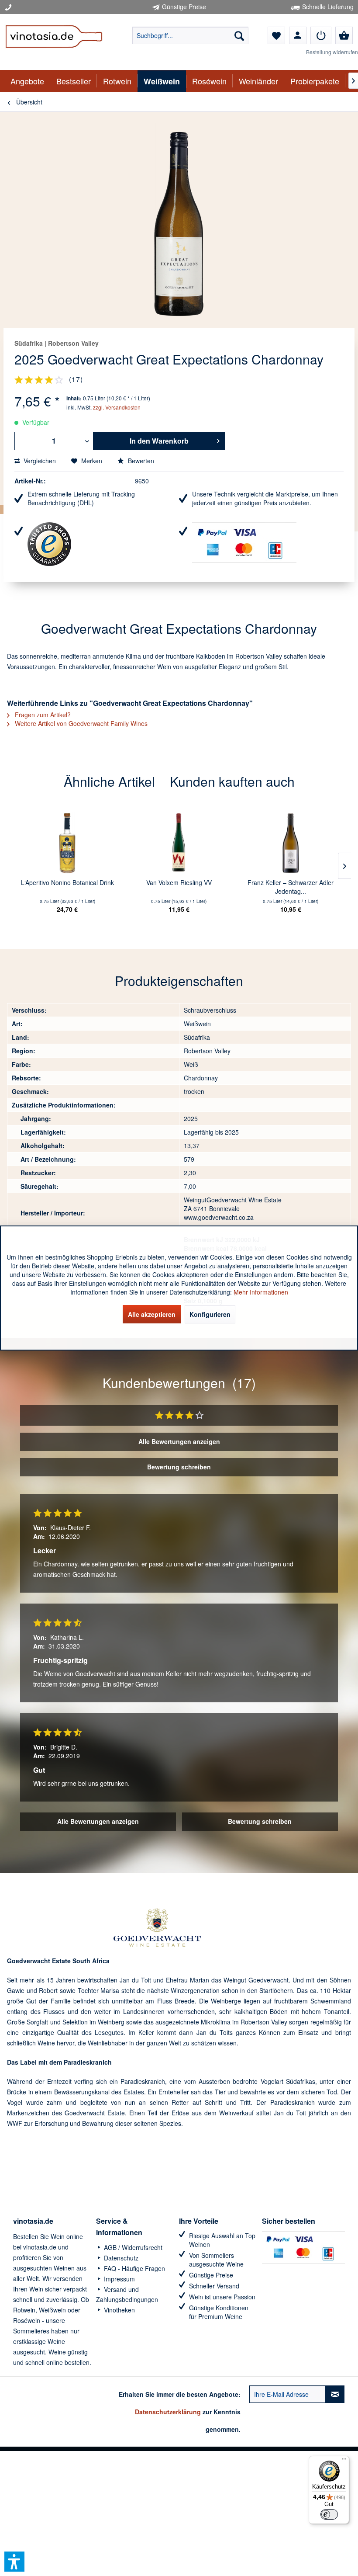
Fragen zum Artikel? (42, 715)
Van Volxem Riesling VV (179, 882)
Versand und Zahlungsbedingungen (127, 2295)
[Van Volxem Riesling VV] (179, 843)
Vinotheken (119, 2310)
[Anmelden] (321, 35)
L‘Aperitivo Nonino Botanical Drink (67, 882)
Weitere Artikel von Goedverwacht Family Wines (80, 723)
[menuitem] (191, 35)
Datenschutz (120, 2258)
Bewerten (140, 461)
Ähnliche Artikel (109, 781)
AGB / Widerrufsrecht (132, 2247)
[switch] (329, 2514)
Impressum (119, 2279)
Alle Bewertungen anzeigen (179, 1441)
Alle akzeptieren (152, 1314)
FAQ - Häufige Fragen (134, 2268)
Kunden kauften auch (232, 781)
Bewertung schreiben (179, 1467)
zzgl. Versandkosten (117, 407)
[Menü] (344, 2461)
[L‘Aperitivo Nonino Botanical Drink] (67, 843)
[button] (14, 2562)
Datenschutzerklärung (168, 2412)
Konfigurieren (210, 1314)
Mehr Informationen (261, 1292)
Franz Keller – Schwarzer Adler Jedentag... (291, 887)
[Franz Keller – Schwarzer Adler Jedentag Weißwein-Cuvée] (291, 843)
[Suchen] (239, 35)
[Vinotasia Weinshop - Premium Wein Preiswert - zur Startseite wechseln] (54, 42)
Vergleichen (39, 461)
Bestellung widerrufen (332, 52)
